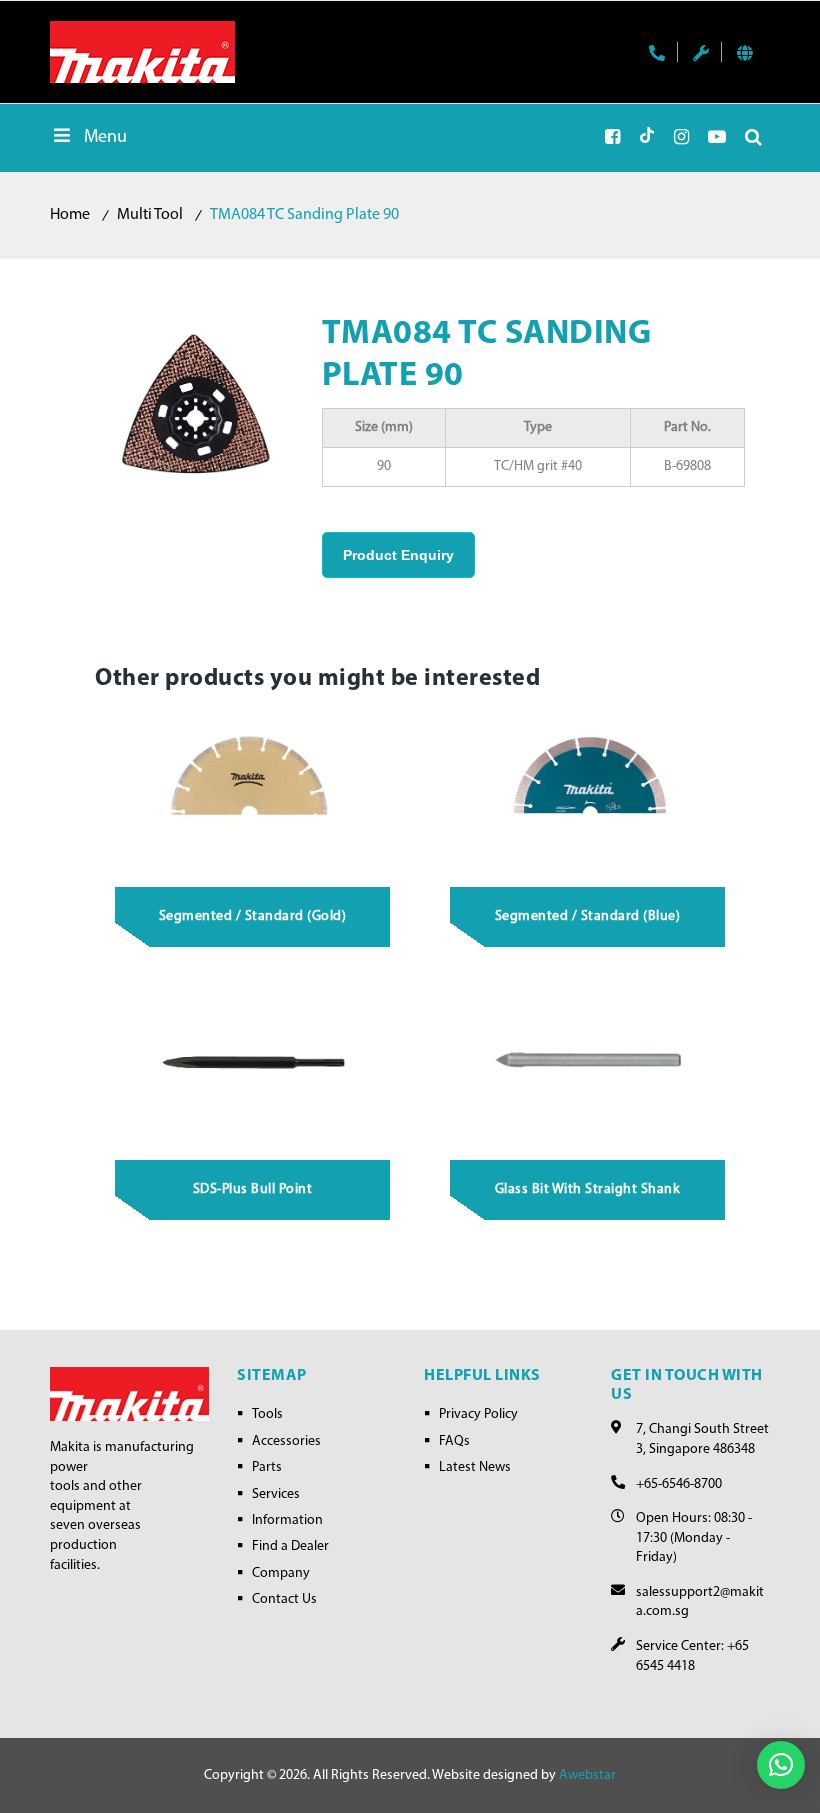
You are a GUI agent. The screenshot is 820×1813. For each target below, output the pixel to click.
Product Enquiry (398, 555)
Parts (267, 1467)
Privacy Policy (478, 1414)
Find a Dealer (290, 1546)
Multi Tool (150, 215)
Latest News (475, 1467)
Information (287, 1520)
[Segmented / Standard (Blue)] (588, 788)
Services (276, 1494)
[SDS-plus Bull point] (253, 1061)
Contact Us (284, 1599)
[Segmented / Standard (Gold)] (253, 788)
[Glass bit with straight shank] (588, 1061)
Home (70, 215)
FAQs (454, 1441)
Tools (267, 1414)
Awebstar (587, 1775)
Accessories (286, 1441)
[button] (781, 1765)
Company (281, 1573)
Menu (105, 138)
